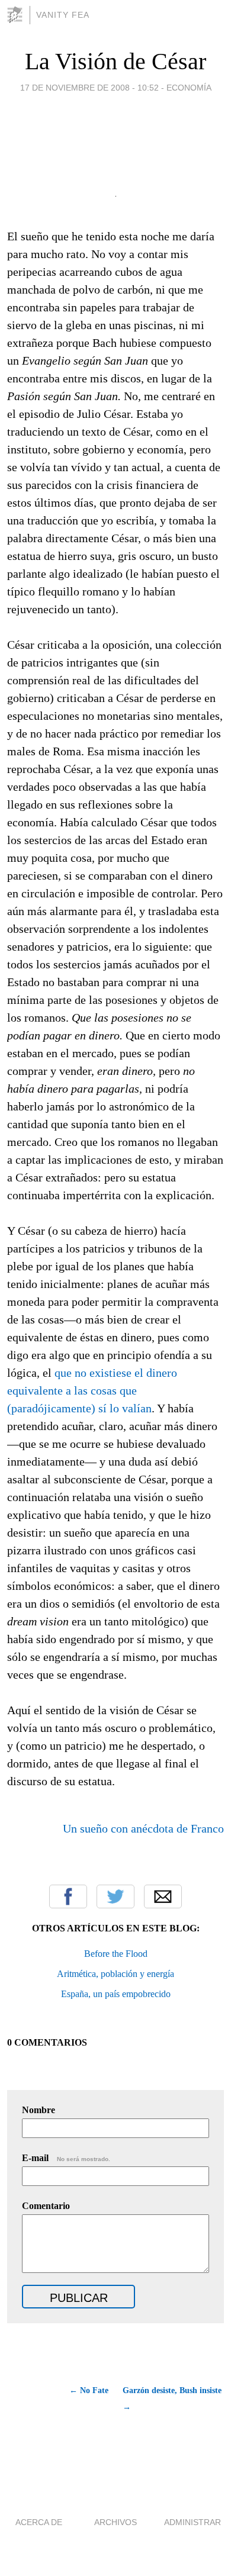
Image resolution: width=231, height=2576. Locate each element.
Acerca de (39, 2522)
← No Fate (89, 2390)
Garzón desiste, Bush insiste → (172, 2399)
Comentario (46, 2206)
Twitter (115, 1896)
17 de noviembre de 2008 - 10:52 (89, 88)
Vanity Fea (63, 15)
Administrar (192, 2522)
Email (163, 1896)
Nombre (38, 2110)
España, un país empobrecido (116, 1994)
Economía (189, 88)
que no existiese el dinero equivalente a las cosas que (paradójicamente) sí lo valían (92, 1390)
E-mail (66, 2158)
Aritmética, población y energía (115, 1974)
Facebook (68, 1896)
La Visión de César (115, 61)
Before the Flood (116, 1954)
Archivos (115, 2522)
